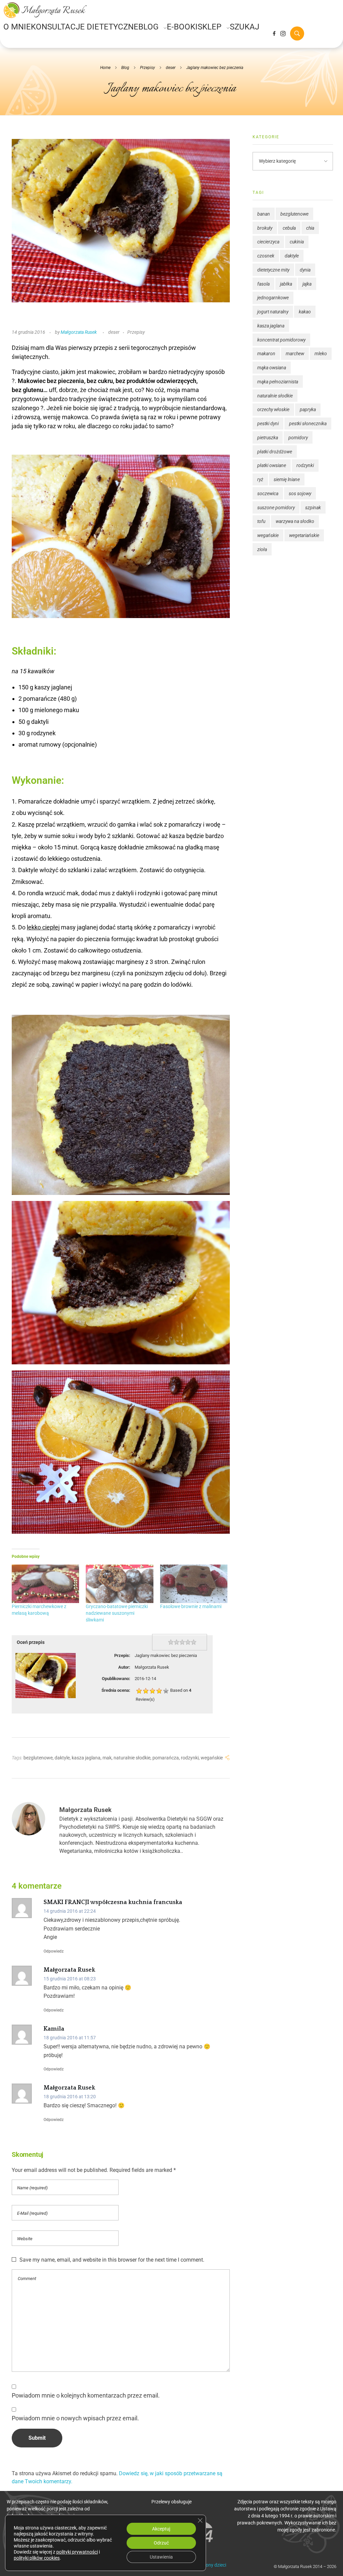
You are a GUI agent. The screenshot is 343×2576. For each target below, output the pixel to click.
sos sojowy (300, 494)
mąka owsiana (272, 368)
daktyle (62, 1758)
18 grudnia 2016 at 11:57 (70, 2038)
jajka (307, 284)
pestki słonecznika (308, 424)
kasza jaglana (86, 1758)
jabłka (286, 284)
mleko (321, 354)
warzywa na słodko (295, 521)
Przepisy (148, 68)
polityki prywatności (77, 2552)
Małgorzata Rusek (79, 332)
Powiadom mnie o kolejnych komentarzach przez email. (86, 2396)
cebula (289, 228)
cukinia (297, 242)
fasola (263, 284)
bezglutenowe (38, 1758)
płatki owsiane (272, 465)
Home (105, 68)
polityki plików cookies (37, 2558)
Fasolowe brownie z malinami (191, 1606)
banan (264, 214)
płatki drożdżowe (275, 452)
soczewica (268, 494)
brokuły (265, 228)
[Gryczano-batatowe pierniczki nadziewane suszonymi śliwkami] (119, 1584)
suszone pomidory (276, 508)
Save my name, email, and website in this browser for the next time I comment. (112, 2260)
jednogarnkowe (273, 298)
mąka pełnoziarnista (278, 382)
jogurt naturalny (273, 312)
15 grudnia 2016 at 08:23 (70, 1979)
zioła (262, 549)
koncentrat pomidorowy (281, 340)
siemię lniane (287, 479)
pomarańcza (166, 1758)
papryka (308, 409)
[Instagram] (283, 33)
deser (171, 68)
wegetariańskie (304, 535)
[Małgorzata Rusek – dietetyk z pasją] (45, 10)
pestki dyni (268, 424)
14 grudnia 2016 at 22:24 (70, 1911)
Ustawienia (161, 2557)
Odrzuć (161, 2543)
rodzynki (190, 1758)
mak (107, 1758)
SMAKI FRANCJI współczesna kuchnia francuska (113, 1902)
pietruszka (268, 438)
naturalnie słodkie (132, 1758)
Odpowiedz (54, 1951)
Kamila (54, 2029)
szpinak (313, 508)
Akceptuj (161, 2529)
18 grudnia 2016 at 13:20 (70, 2097)
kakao (305, 312)
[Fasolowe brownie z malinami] (194, 1584)
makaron (266, 354)
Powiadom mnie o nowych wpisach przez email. (75, 2418)
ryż (260, 479)
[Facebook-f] (274, 33)
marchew (295, 354)
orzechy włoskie (273, 409)
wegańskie (212, 1758)
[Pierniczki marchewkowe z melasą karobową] (45, 1584)
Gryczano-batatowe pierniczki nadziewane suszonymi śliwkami (117, 1613)
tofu (261, 521)
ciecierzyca (268, 242)
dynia (305, 270)
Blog (125, 68)
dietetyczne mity (273, 270)
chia (310, 228)
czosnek (266, 256)
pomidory (298, 438)
